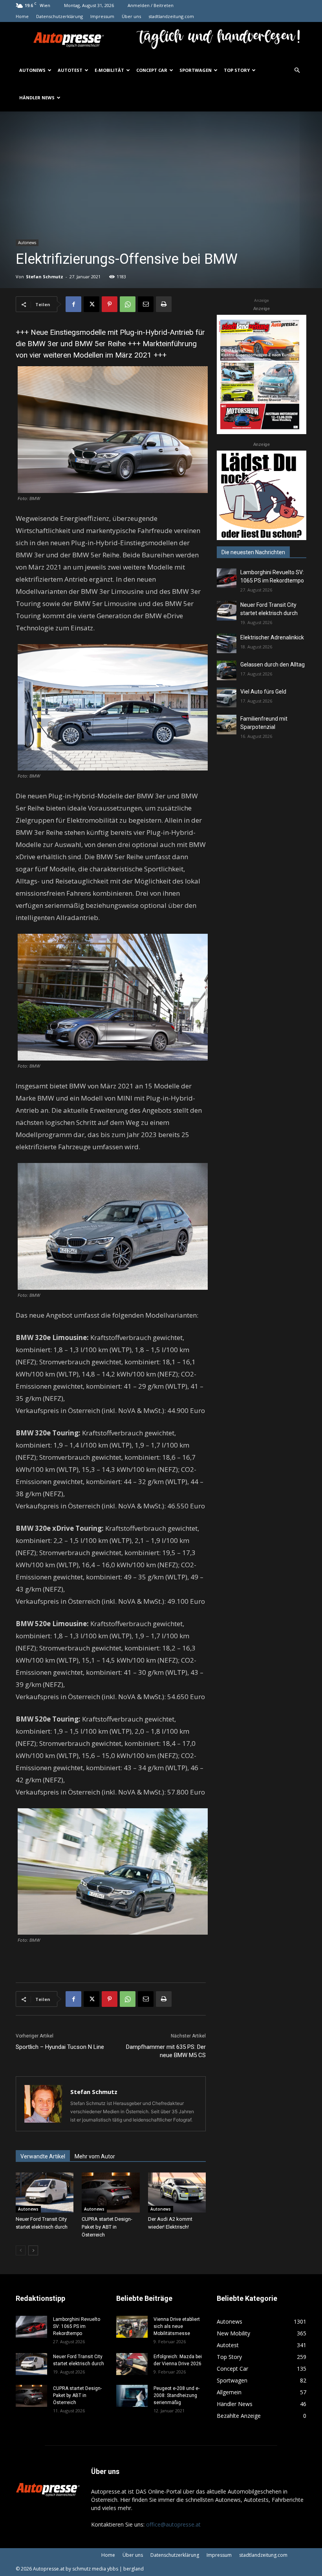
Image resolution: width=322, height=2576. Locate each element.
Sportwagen (196, 70)
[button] (297, 70)
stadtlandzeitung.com (171, 16)
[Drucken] (164, 304)
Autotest (70, 70)
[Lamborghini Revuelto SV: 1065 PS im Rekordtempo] (227, 578)
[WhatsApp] (128, 304)
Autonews (32, 70)
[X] (91, 304)
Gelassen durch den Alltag (273, 665)
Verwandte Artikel (43, 2156)
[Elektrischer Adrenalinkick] (227, 643)
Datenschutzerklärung (59, 16)
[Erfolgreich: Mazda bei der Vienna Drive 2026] (132, 2364)
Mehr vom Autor (95, 2156)
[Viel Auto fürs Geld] (227, 697)
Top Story (237, 70)
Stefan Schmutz (45, 277)
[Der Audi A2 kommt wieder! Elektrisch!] (177, 2192)
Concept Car (152, 70)
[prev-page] (21, 2250)
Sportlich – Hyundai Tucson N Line (60, 2047)
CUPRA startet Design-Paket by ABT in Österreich (107, 2227)
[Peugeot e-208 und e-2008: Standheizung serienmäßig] (132, 2396)
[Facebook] (73, 304)
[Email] (146, 304)
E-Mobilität (109, 70)
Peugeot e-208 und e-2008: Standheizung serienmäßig (177, 2395)
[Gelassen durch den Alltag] (227, 670)
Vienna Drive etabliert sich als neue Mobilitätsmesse (177, 2326)
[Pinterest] (110, 304)
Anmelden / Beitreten (151, 5)
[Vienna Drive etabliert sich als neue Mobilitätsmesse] (132, 2327)
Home (22, 16)
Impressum (102, 16)
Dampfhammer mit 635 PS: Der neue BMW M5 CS (166, 2051)
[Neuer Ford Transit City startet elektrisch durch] (45, 2192)
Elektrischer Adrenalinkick (272, 637)
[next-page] (33, 2250)
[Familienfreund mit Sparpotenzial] (227, 725)
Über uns (131, 16)
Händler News (37, 98)
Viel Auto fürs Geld (263, 692)
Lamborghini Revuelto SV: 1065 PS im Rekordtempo (77, 2326)
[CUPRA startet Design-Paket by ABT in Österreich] (111, 2192)
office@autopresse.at (173, 2524)
